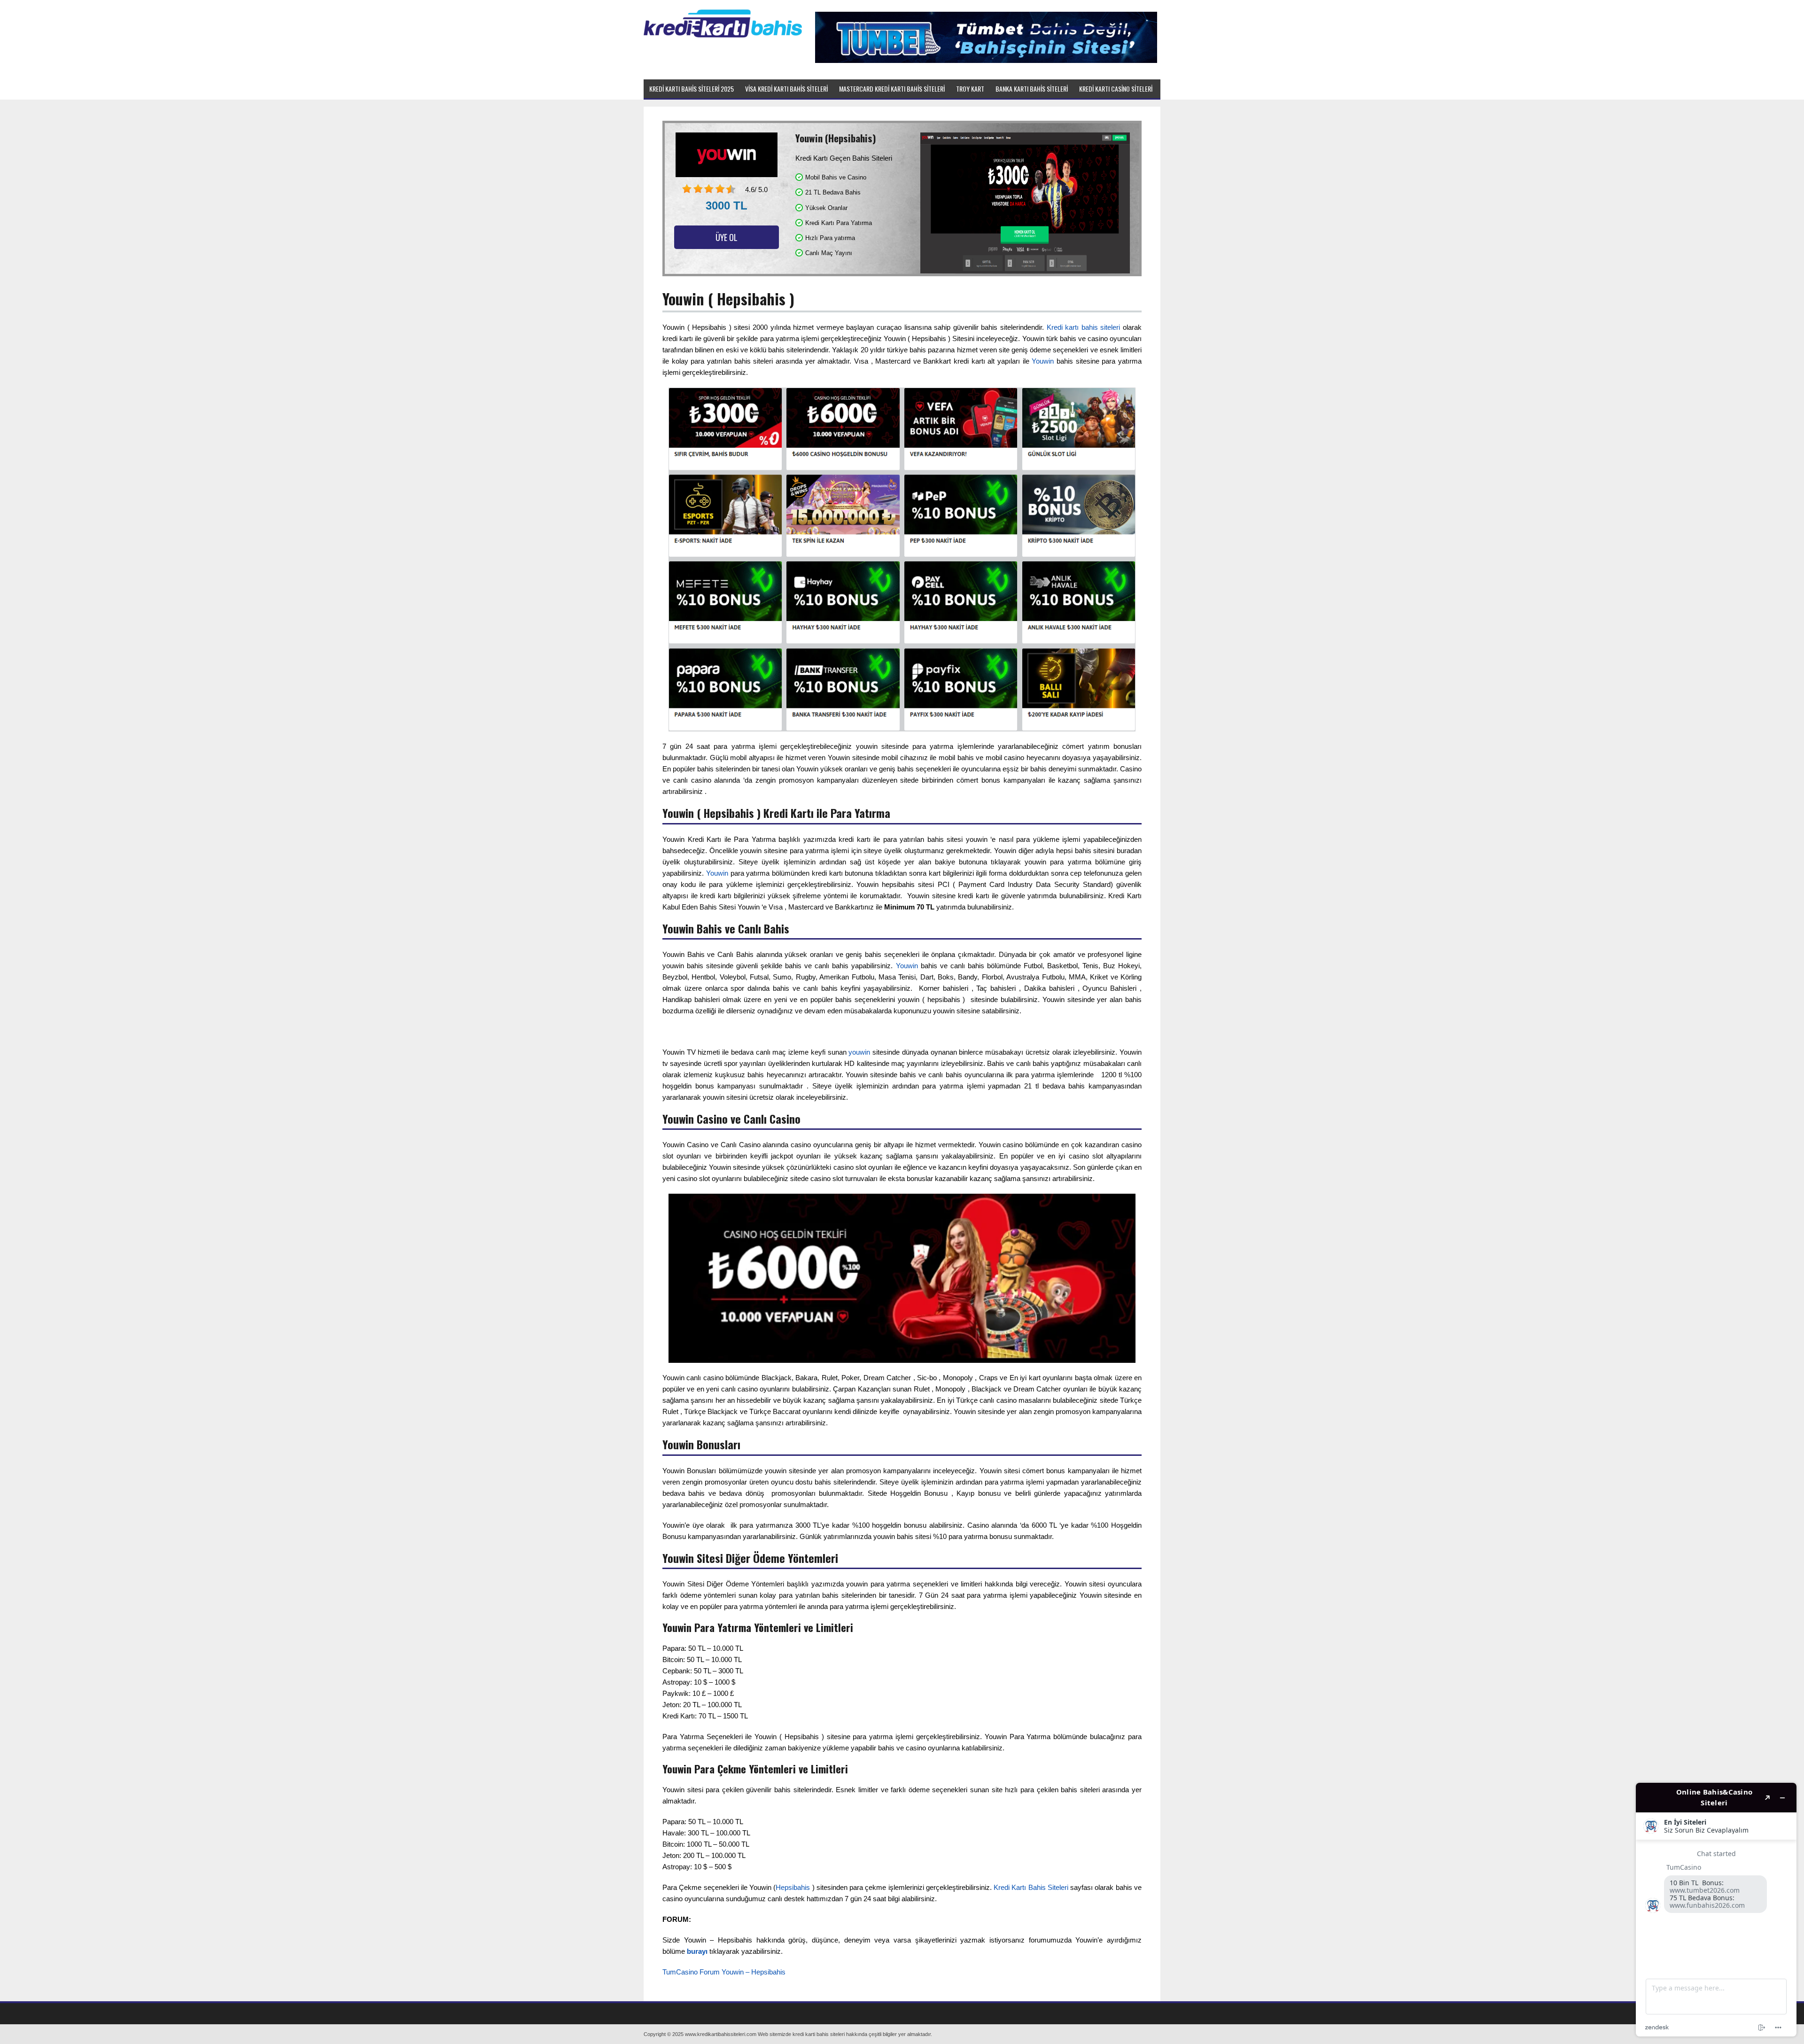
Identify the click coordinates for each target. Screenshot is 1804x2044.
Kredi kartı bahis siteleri (1084, 327)
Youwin (1043, 361)
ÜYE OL (727, 237)
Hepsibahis (793, 1887)
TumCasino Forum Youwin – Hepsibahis (724, 1972)
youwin (859, 1052)
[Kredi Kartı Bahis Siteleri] (723, 36)
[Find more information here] (1716, 1910)
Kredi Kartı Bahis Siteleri (1031, 1887)
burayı (697, 1951)
